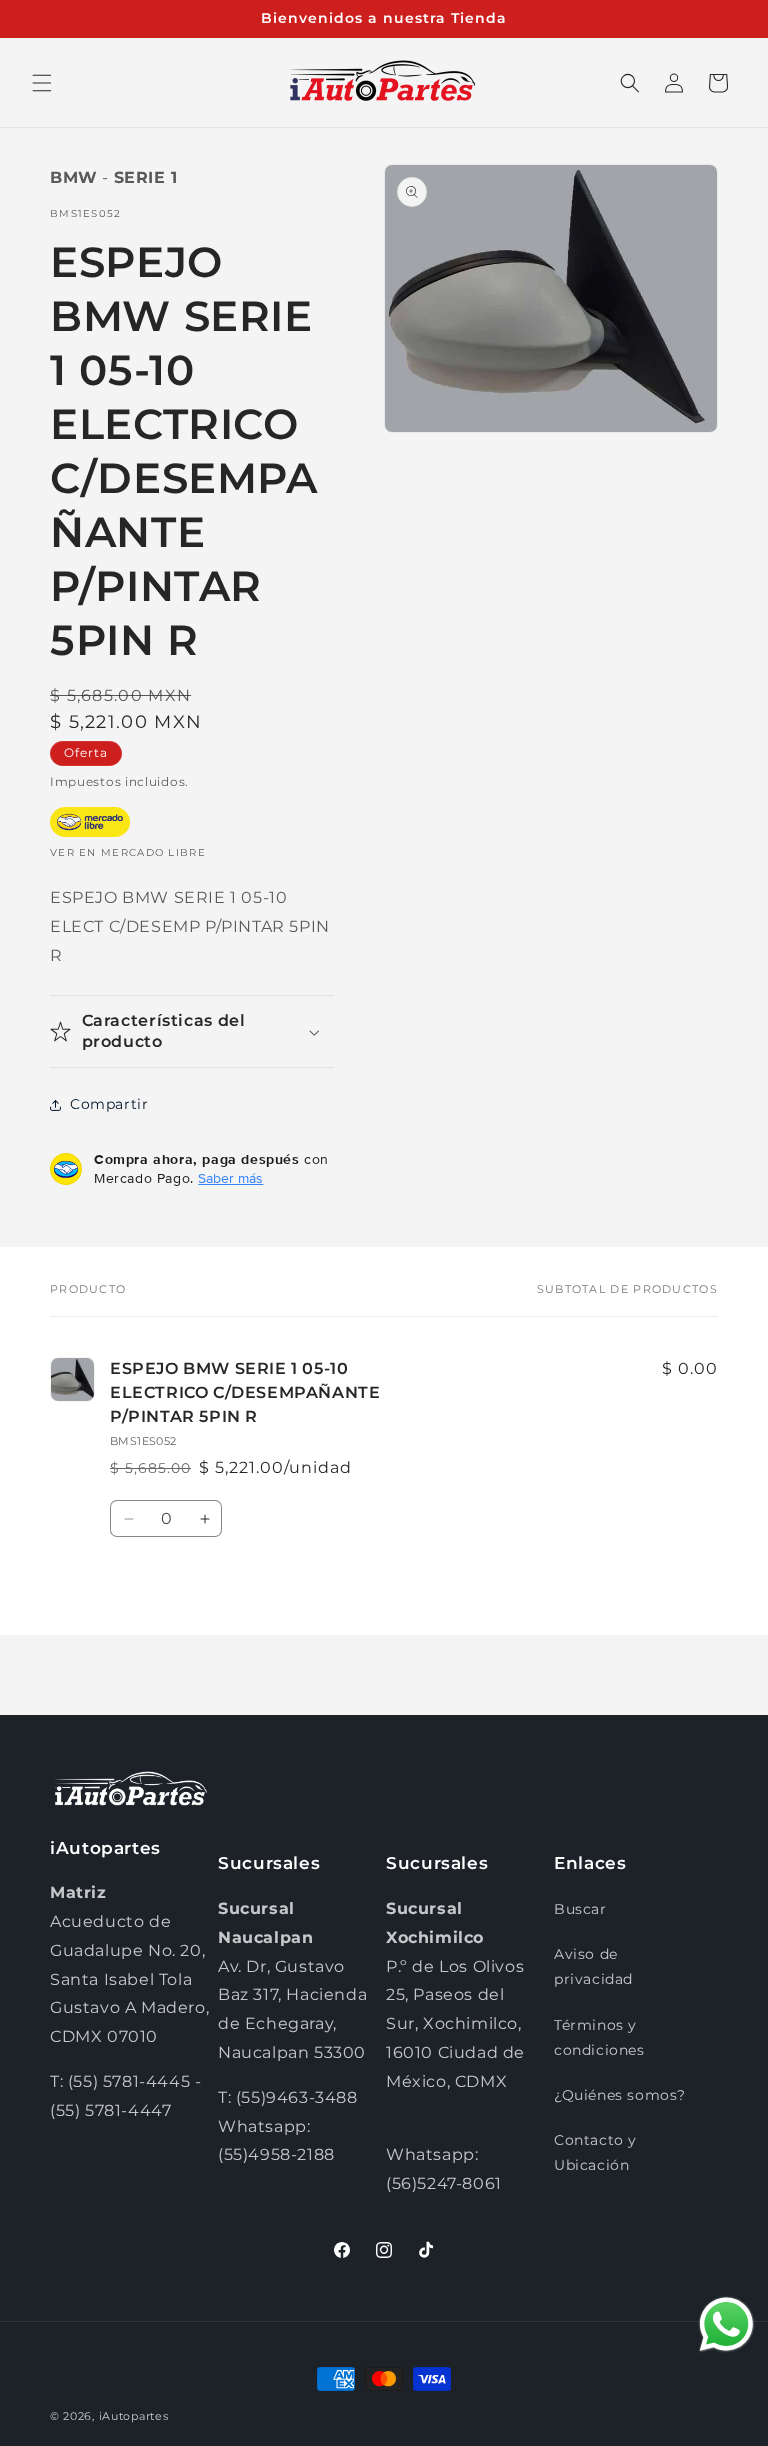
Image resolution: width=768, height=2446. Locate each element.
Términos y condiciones (599, 2037)
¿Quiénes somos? (620, 2095)
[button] (42, 83)
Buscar (580, 1909)
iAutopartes (134, 2416)
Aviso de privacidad (593, 1966)
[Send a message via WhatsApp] (726, 2324)
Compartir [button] (109, 1104)
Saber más (230, 1178)
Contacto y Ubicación (595, 2152)
